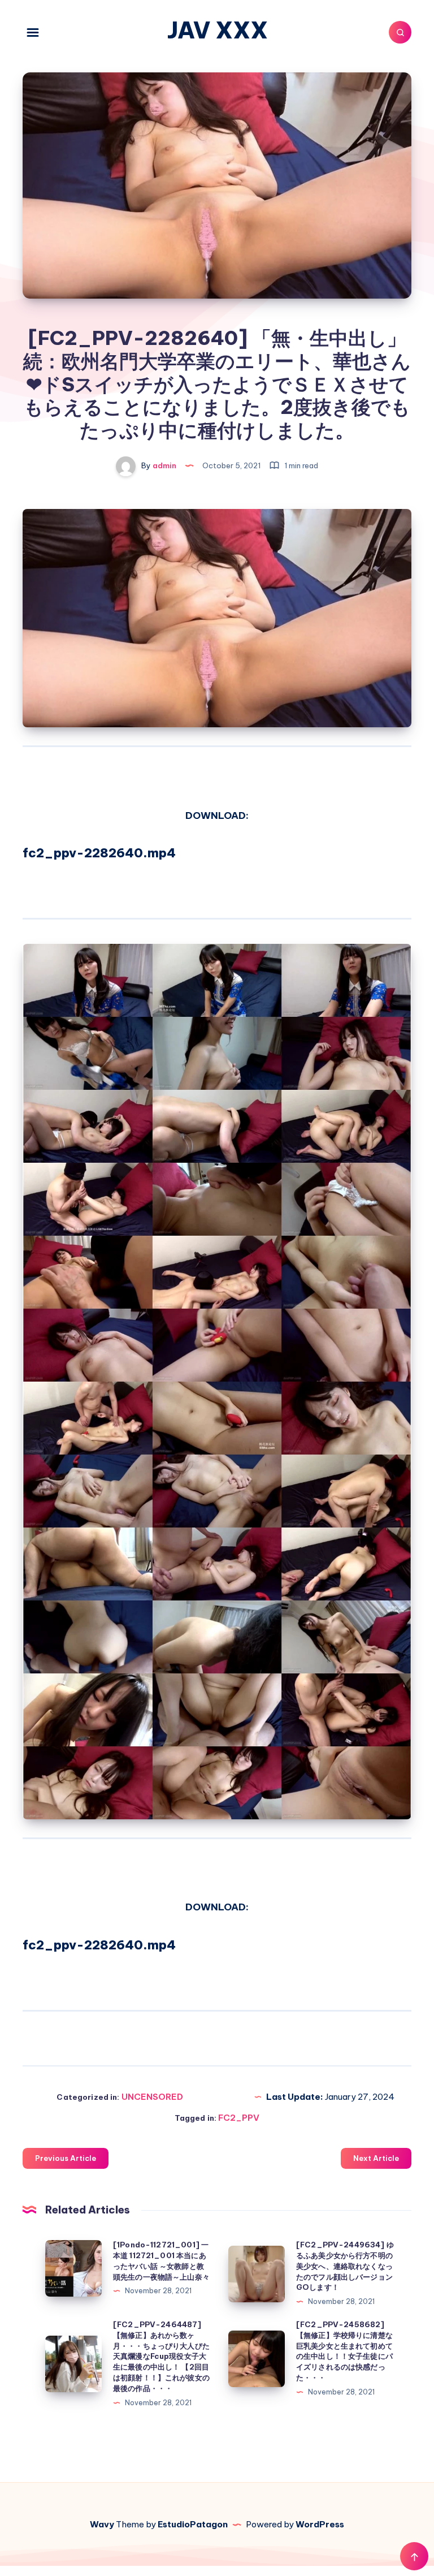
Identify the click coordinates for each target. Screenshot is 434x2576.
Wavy (102, 2524)
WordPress (320, 2524)
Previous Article (66, 2158)
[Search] (400, 32)
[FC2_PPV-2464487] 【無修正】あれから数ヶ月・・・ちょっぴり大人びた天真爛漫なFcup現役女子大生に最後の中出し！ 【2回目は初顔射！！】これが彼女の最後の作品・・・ (161, 2356)
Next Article (376, 2158)
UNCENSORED (152, 2097)
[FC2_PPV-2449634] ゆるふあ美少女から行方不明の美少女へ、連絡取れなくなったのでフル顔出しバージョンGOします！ (345, 2266)
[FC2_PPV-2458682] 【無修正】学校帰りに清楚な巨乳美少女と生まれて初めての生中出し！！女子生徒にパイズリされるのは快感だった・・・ (344, 2351)
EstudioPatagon (193, 2524)
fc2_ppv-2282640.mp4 (99, 853)
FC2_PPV (239, 2118)
